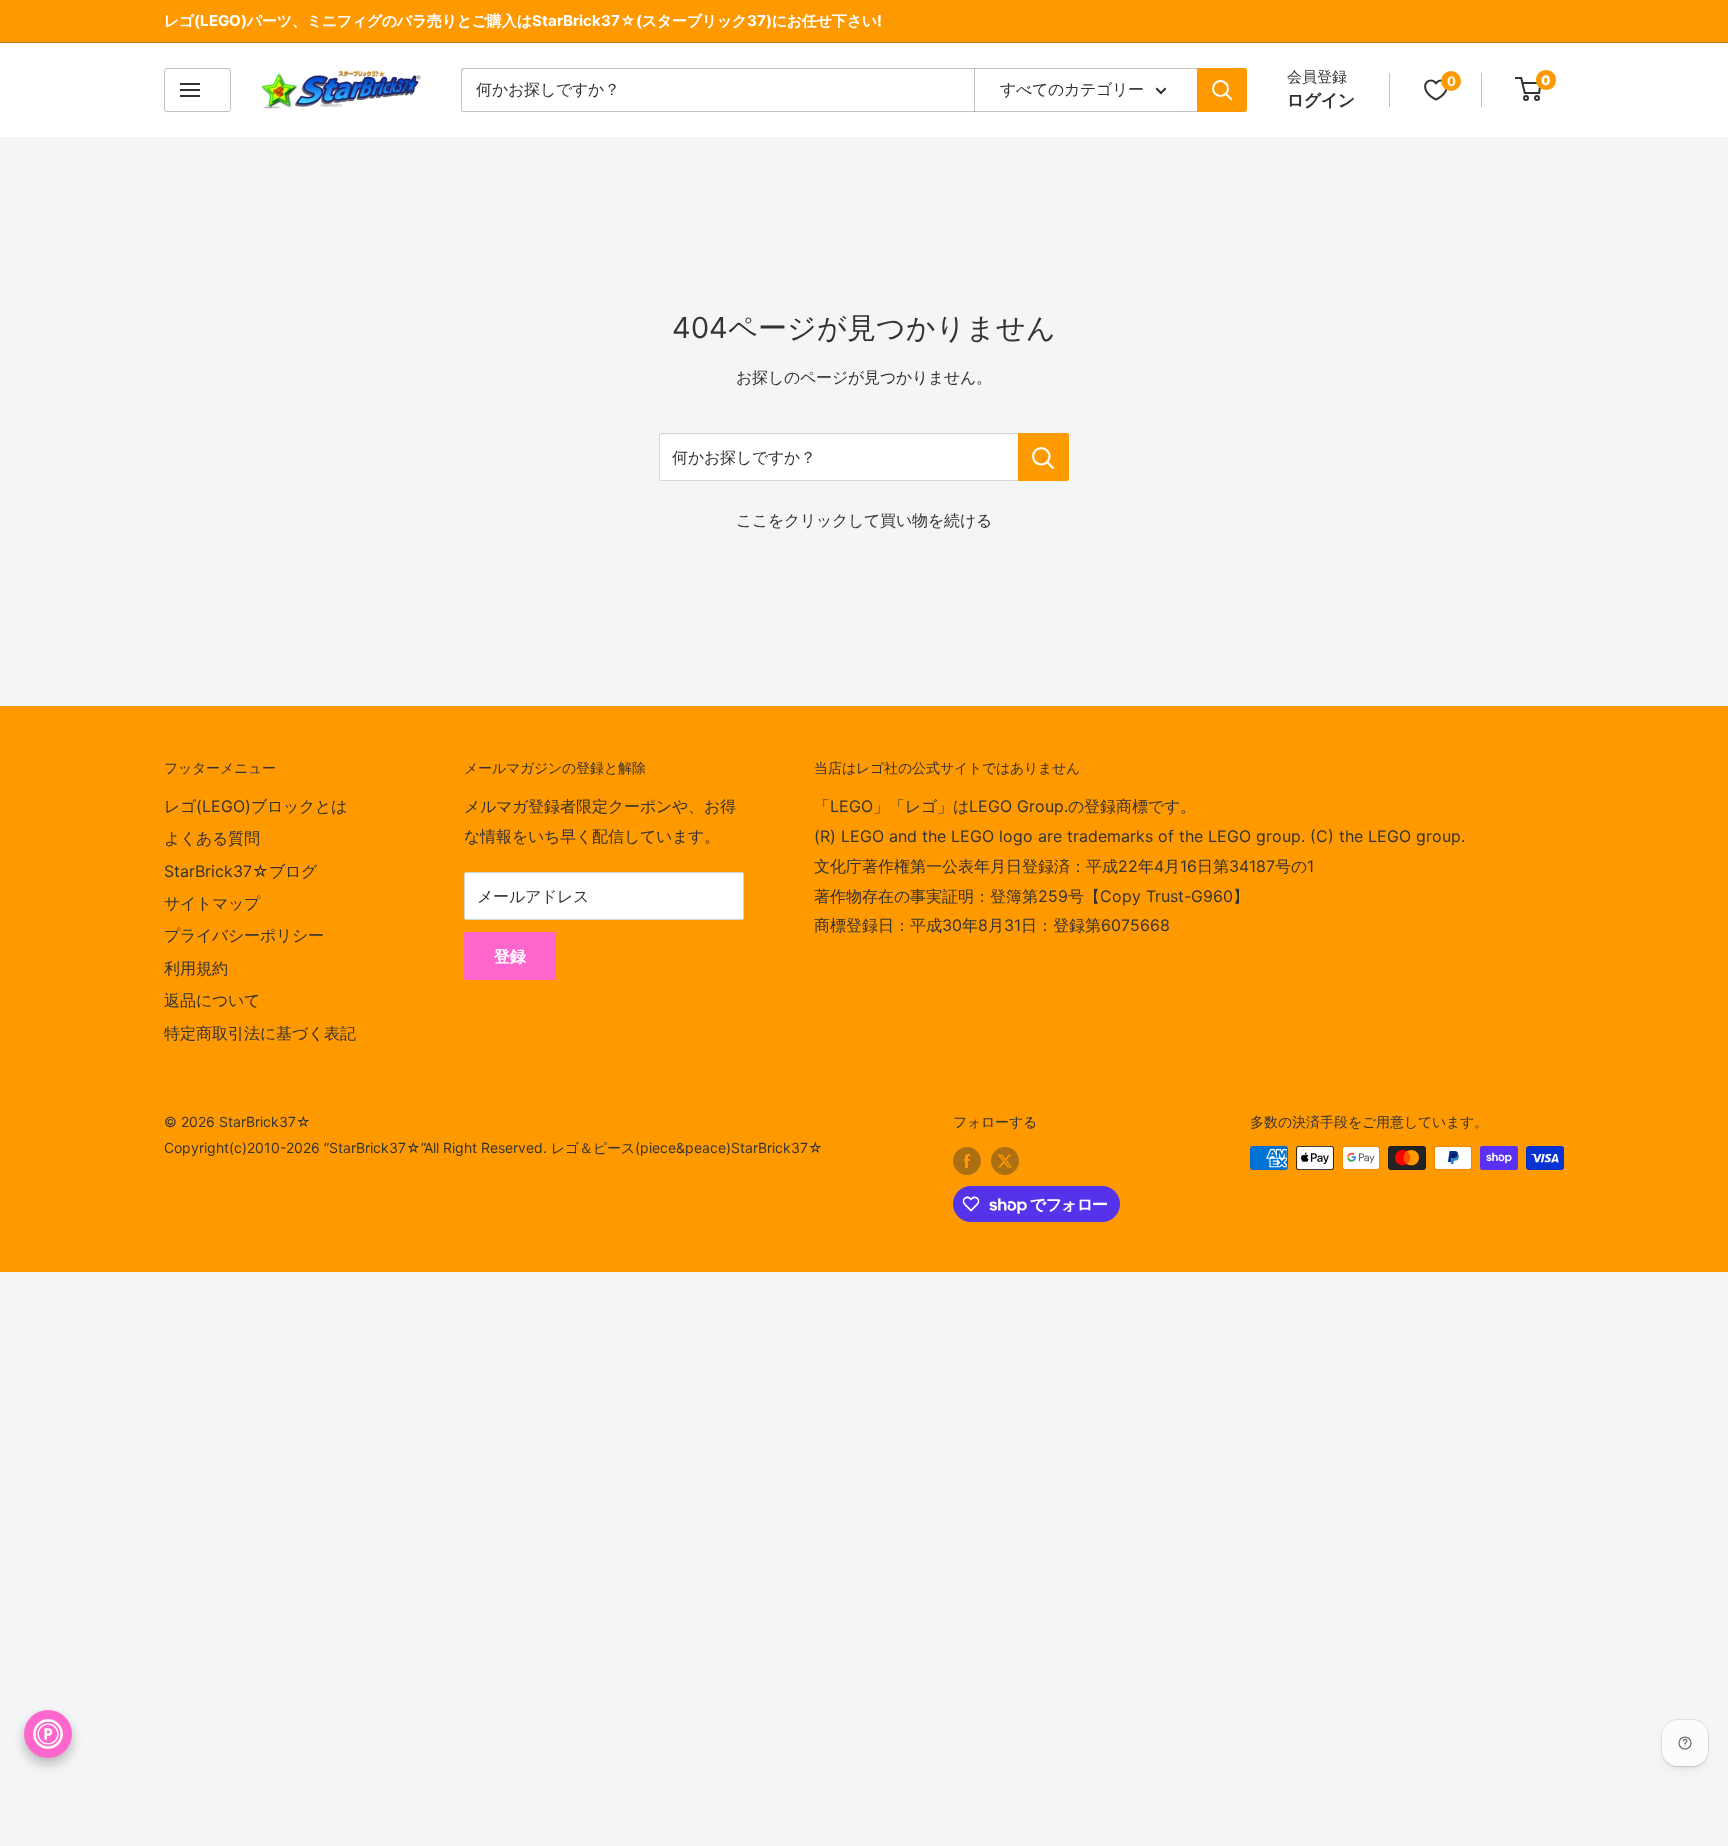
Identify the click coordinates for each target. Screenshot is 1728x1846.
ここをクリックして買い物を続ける (864, 520)
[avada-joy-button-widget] (48, 1734)
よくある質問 (212, 838)
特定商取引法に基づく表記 (260, 1033)
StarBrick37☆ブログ (240, 871)
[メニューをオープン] (197, 90)
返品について (212, 1000)
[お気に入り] (1436, 90)
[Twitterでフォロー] (1005, 1160)
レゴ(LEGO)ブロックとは (255, 806)
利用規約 (196, 968)
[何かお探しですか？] (1043, 457)
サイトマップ (212, 903)
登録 (510, 956)
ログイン (1321, 100)
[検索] (1222, 90)
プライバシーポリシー (244, 935)
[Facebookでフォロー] (967, 1160)
